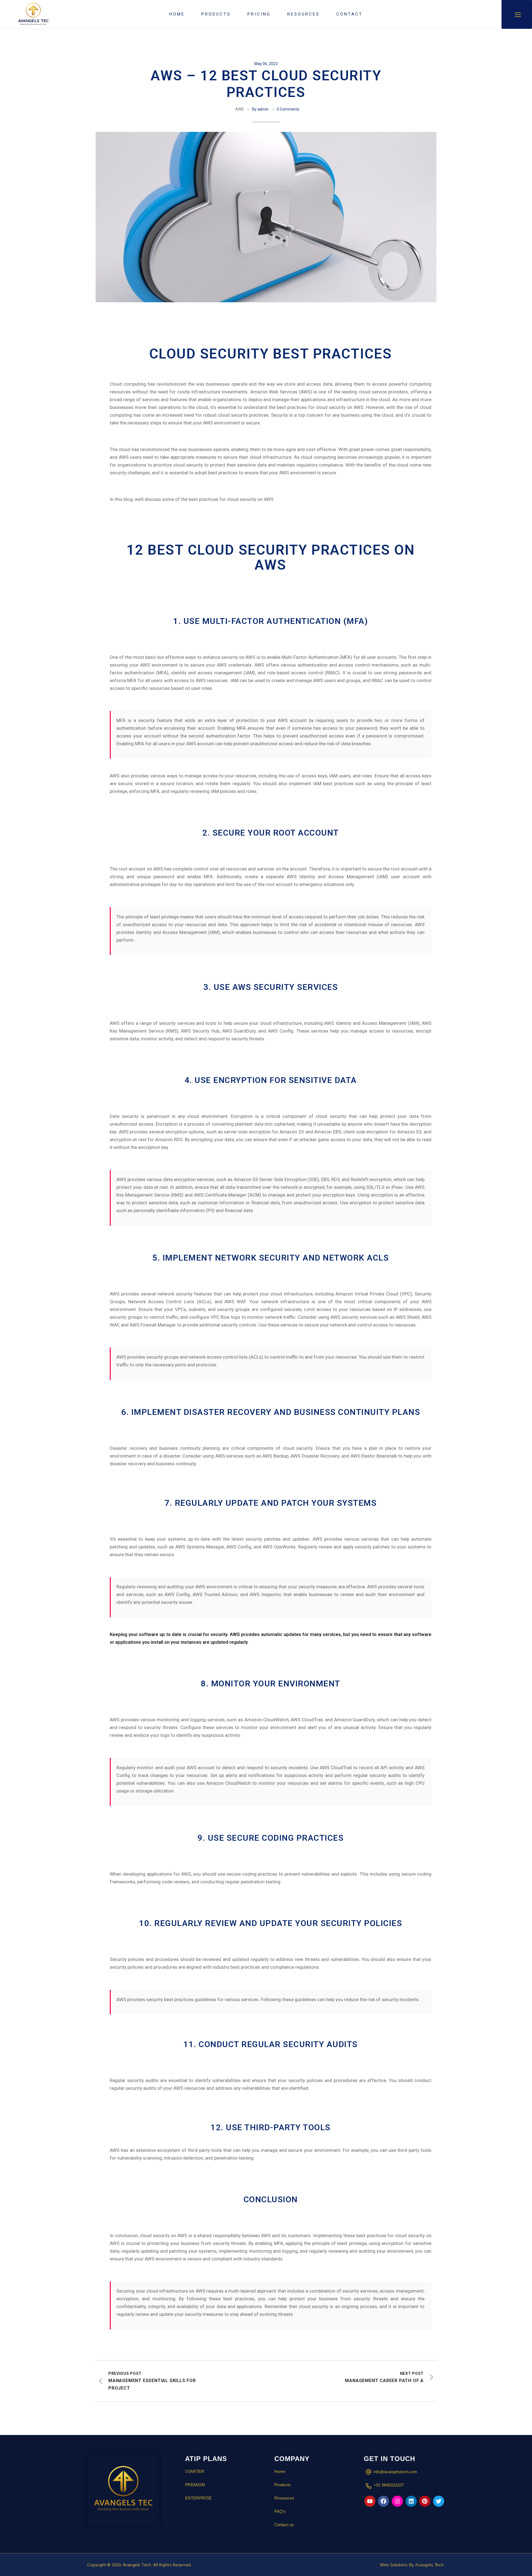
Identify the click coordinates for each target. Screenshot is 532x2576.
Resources (284, 2498)
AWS (240, 109)
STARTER (195, 2471)
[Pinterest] (425, 2501)
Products (282, 2485)
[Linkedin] (411, 2501)
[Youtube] (370, 2501)
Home (280, 2471)
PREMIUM (195, 2485)
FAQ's (280, 2511)
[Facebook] (383, 2501)
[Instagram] (397, 2501)
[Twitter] (439, 2501)
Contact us (284, 2525)
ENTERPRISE (198, 2498)
